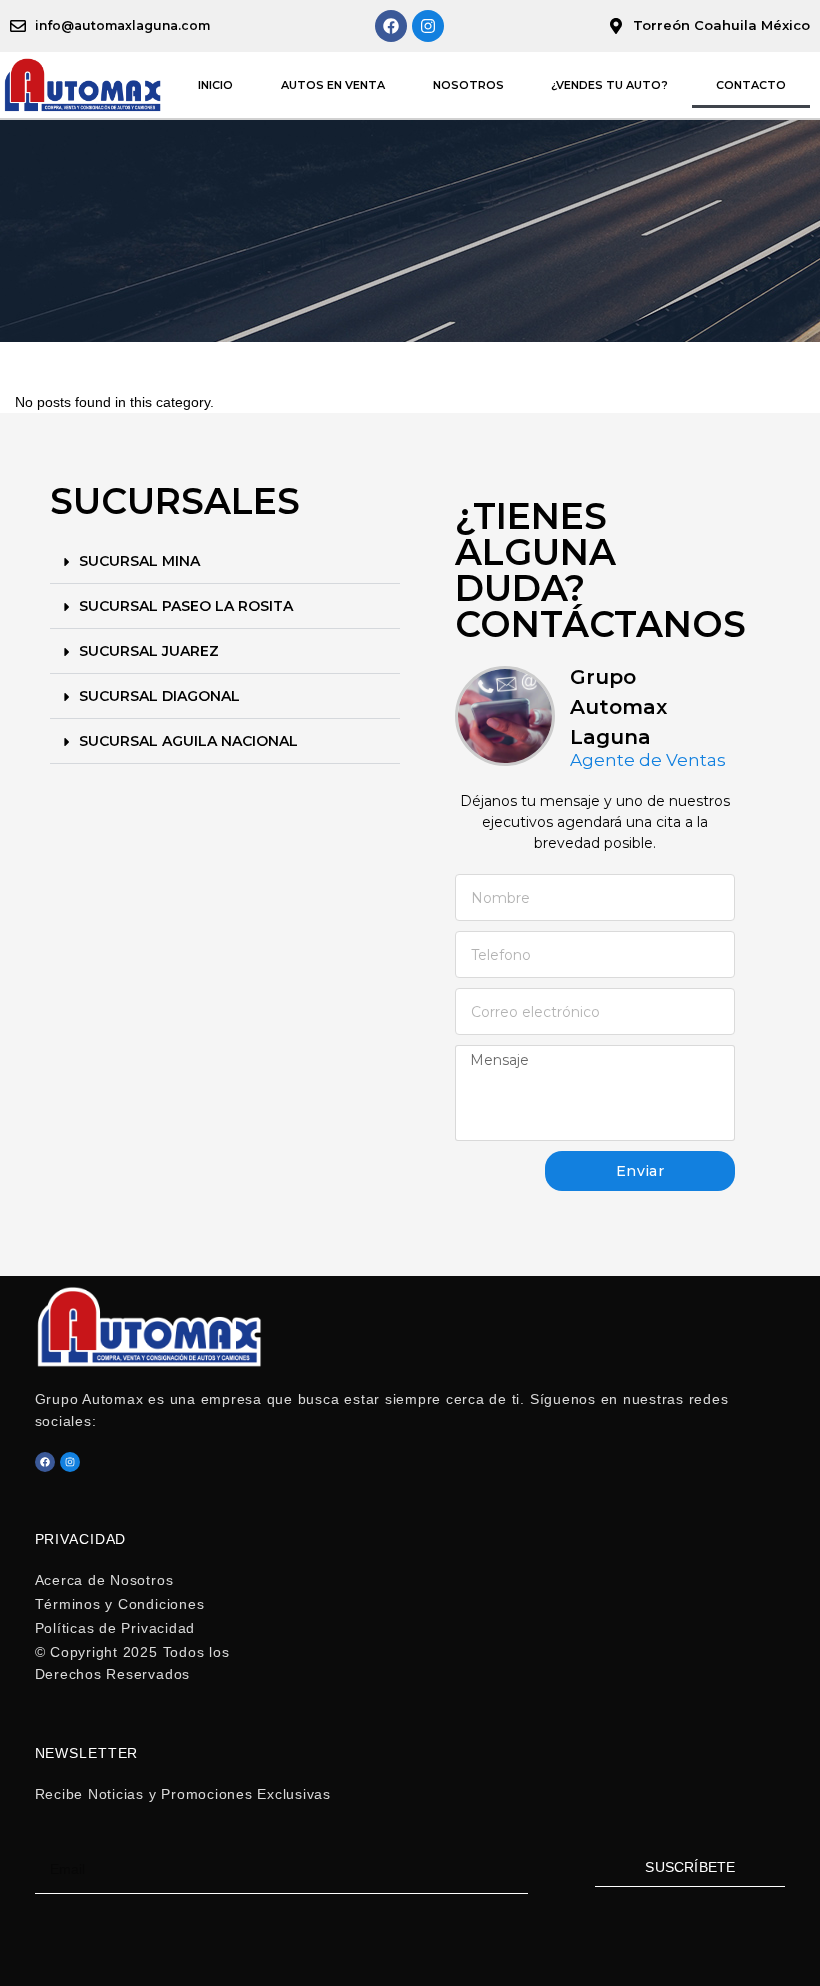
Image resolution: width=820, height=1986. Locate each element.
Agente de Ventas (648, 760)
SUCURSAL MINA (139, 561)
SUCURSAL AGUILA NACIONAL (188, 741)
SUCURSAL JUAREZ (149, 651)
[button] (225, 561)
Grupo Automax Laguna (618, 707)
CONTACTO (751, 85)
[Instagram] (428, 26)
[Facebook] (391, 26)
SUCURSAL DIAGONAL (159, 696)
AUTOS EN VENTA (333, 85)
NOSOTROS (468, 85)
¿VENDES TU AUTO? (609, 85)
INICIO (215, 85)
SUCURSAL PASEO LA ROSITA (186, 606)
